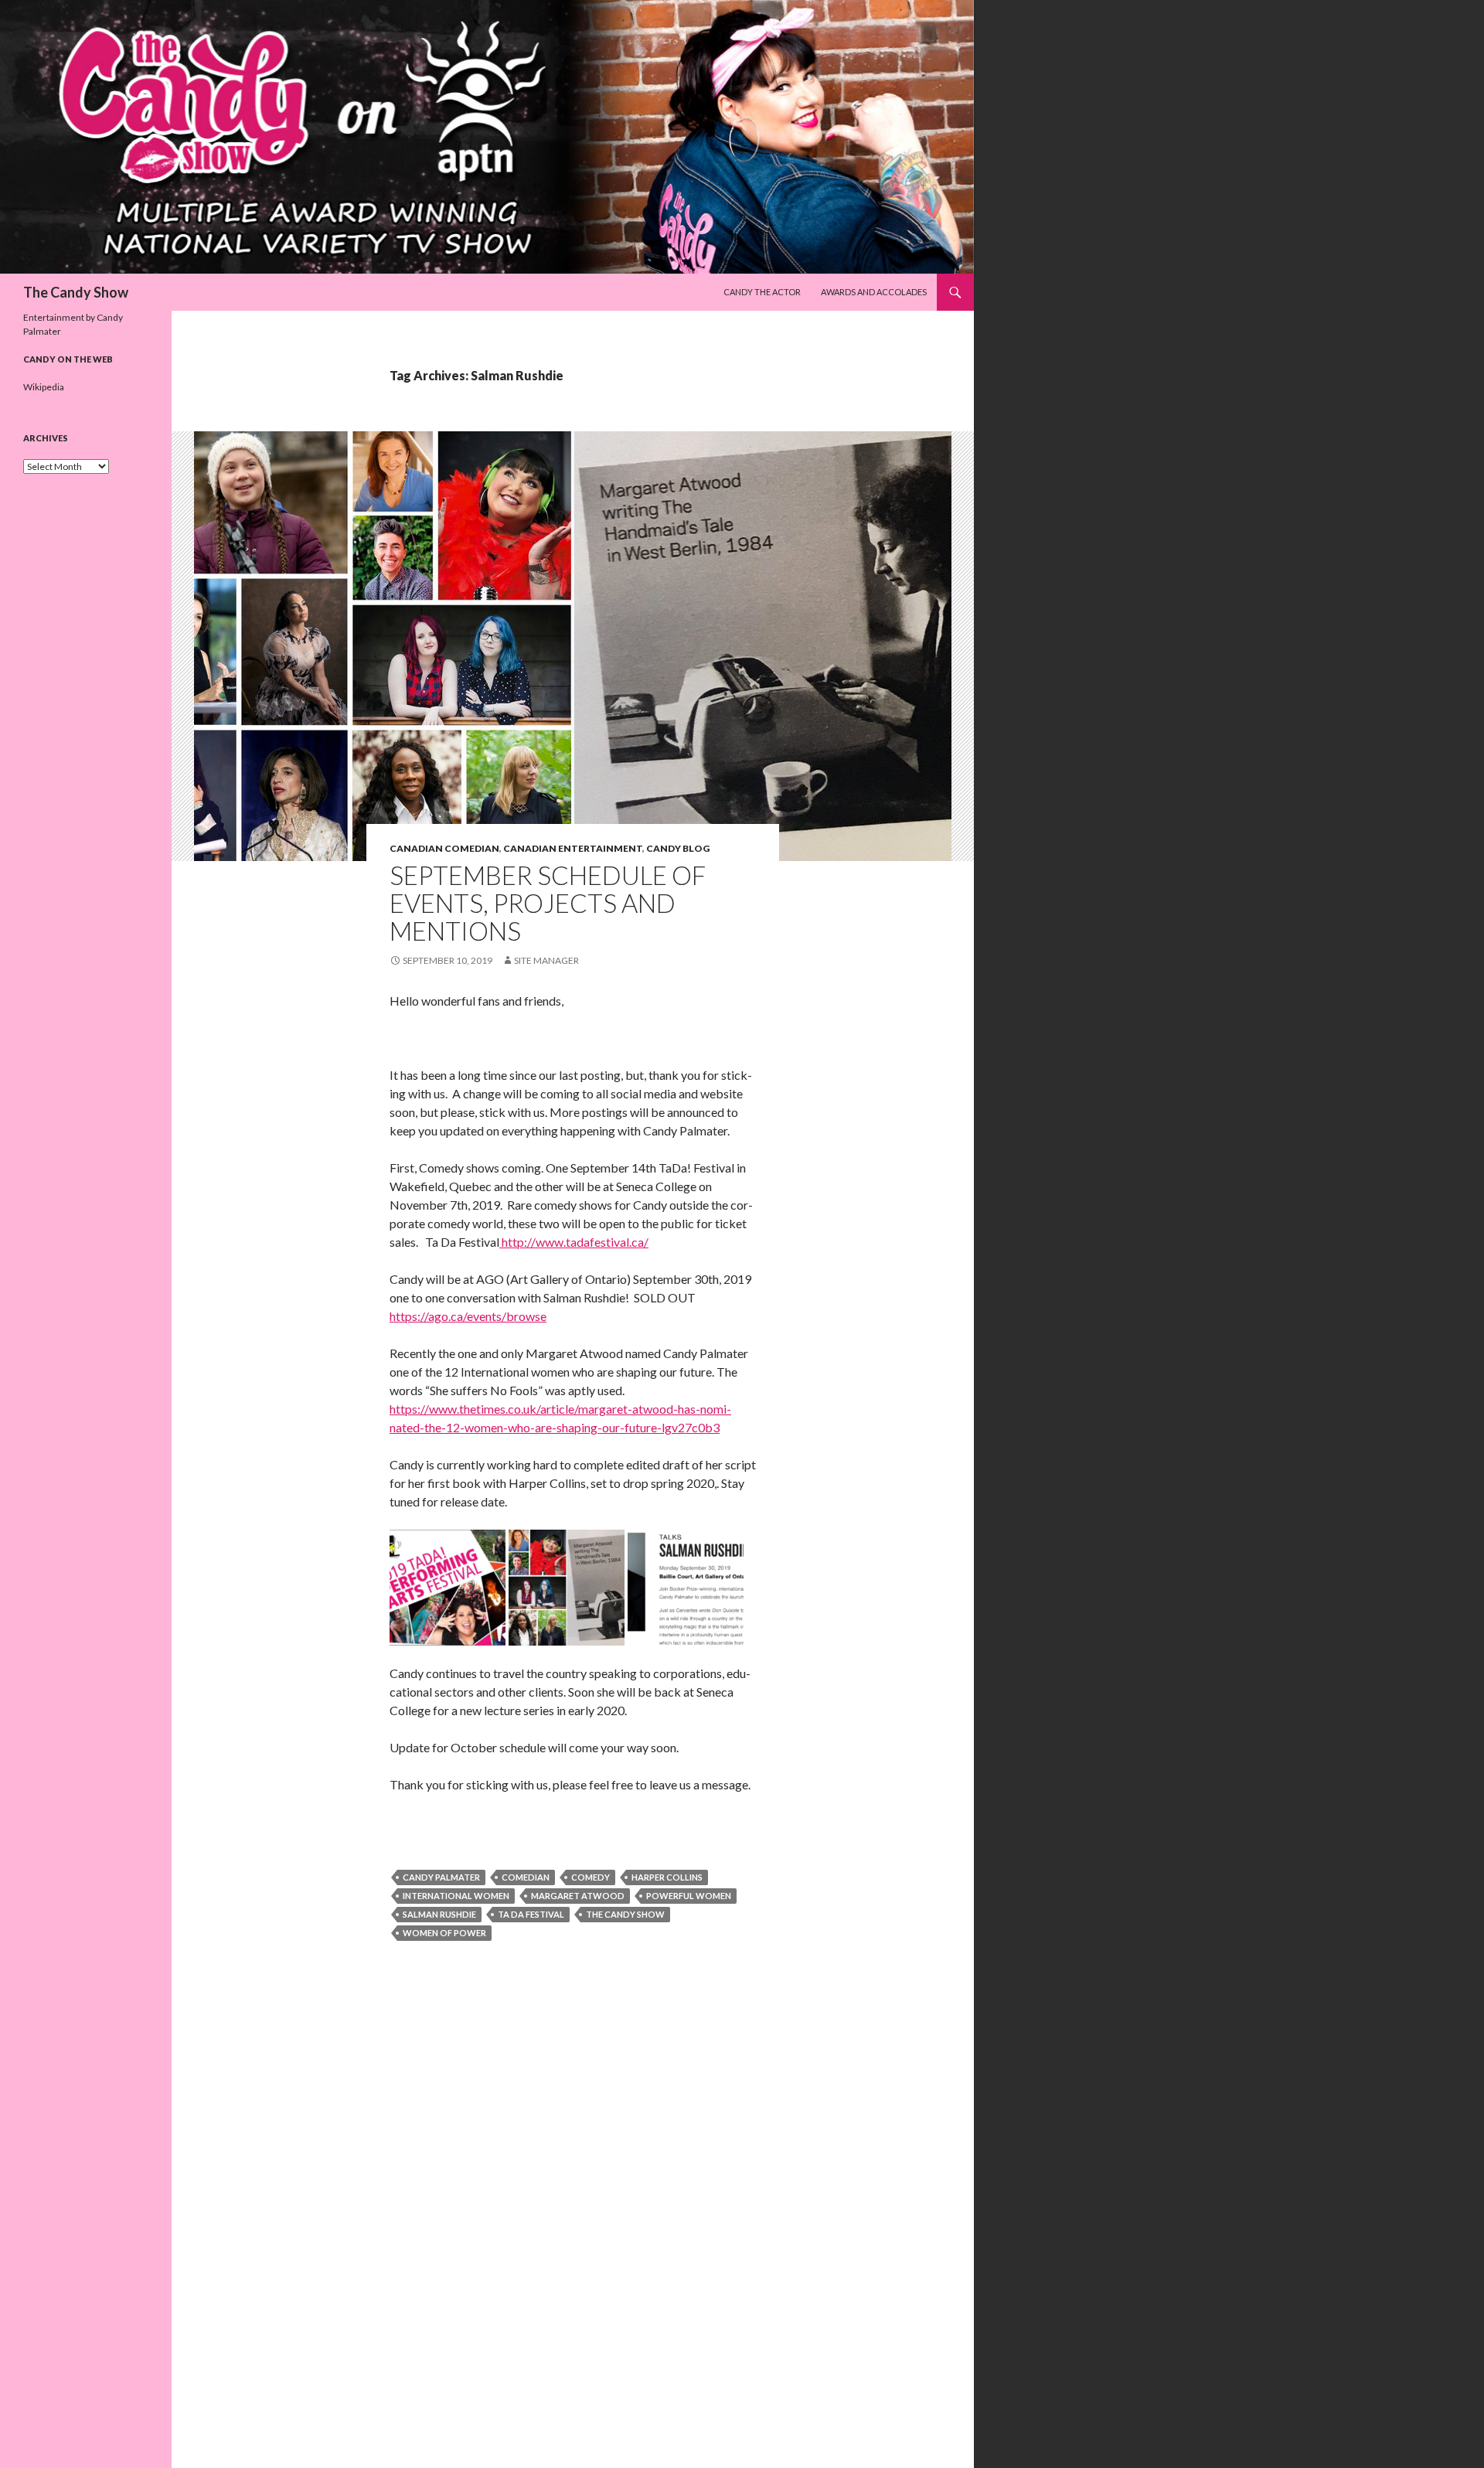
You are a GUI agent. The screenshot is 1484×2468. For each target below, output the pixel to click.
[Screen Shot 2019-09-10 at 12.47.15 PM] (686, 1586)
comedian (526, 1877)
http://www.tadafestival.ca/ (574, 1242)
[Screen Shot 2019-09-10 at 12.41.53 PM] (448, 1586)
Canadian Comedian (444, 848)
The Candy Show (76, 292)
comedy (591, 1877)
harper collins (667, 1877)
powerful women (689, 1896)
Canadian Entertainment (573, 848)
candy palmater (441, 1877)
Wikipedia (44, 387)
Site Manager (546, 960)
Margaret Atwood (578, 1896)
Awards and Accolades (874, 292)
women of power (444, 1933)
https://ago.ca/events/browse (468, 1316)
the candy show (625, 1914)
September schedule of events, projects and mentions (548, 903)
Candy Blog (678, 848)
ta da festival (531, 1914)
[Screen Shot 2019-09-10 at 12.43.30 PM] (567, 1586)
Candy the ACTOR (762, 292)
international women (456, 1896)
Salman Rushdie (439, 1914)
